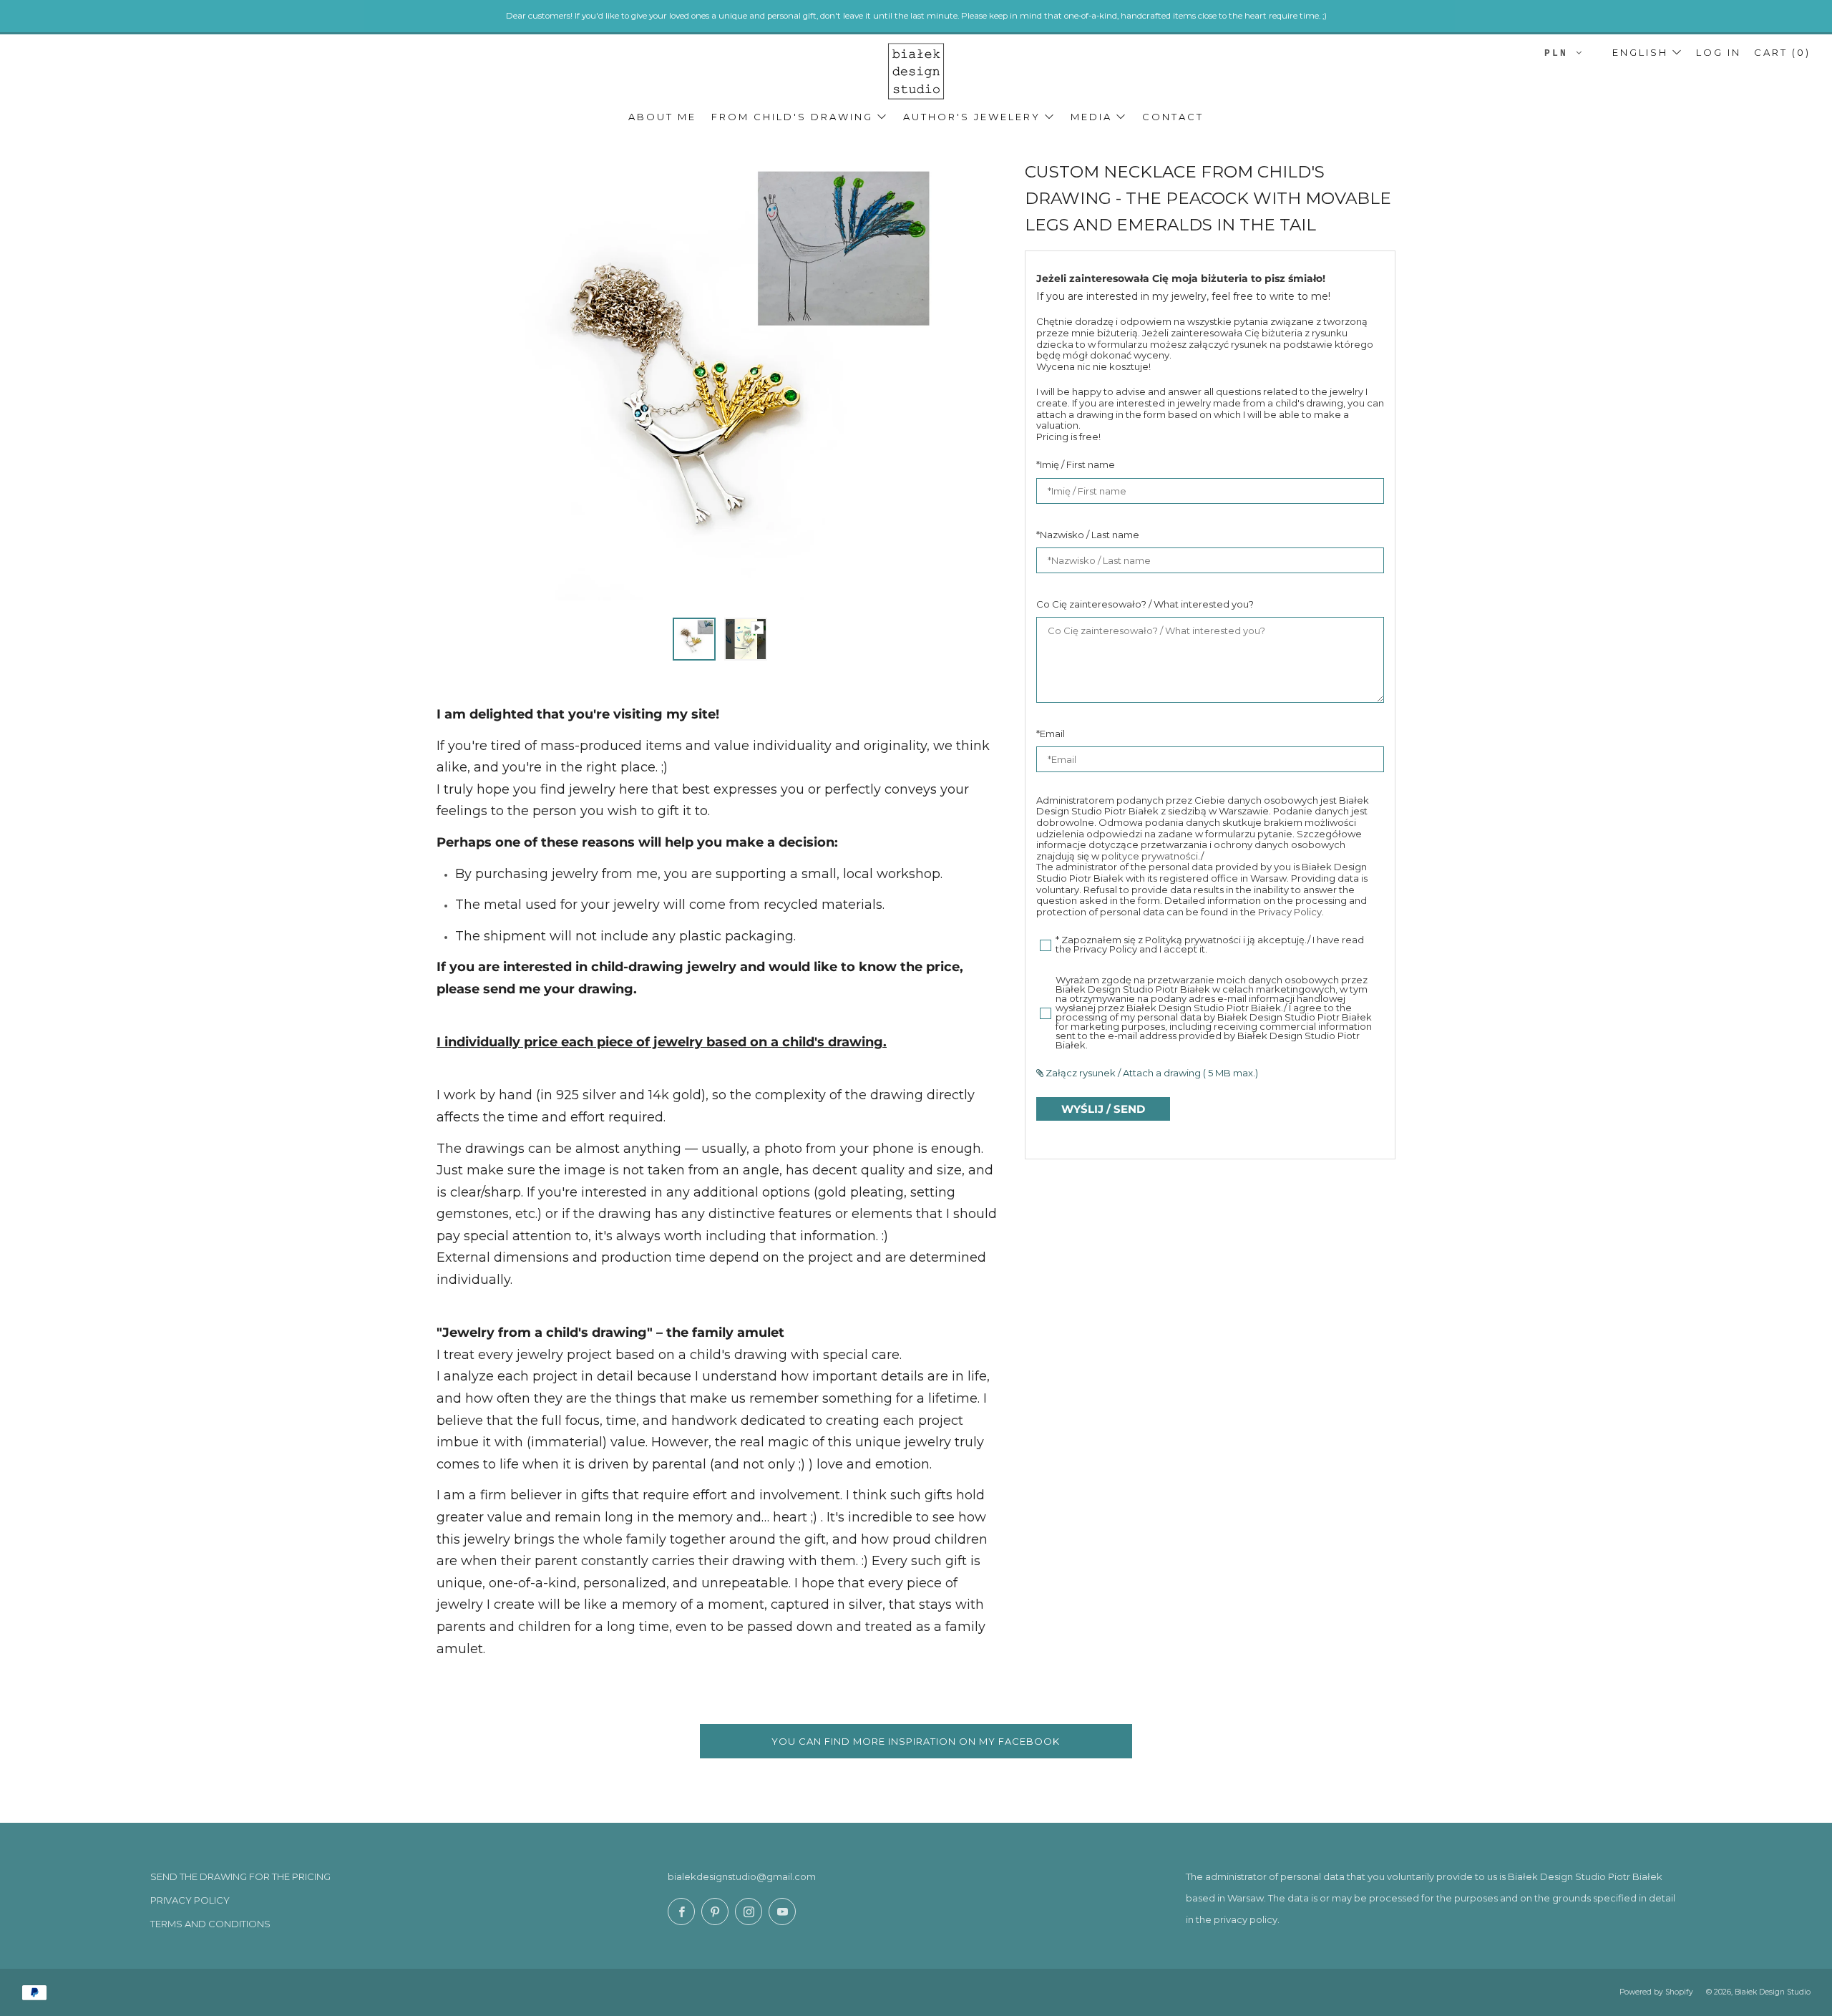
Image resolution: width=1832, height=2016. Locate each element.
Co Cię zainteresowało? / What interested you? (1145, 604)
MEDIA (1091, 117)
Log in (1719, 52)
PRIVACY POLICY (190, 1900)
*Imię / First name (1076, 465)
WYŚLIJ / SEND (1103, 1109)
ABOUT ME (662, 117)
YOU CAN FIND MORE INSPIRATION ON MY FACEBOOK (916, 1741)
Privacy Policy (1290, 912)
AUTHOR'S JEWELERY (972, 117)
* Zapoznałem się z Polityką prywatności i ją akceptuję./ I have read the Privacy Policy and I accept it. (1210, 945)
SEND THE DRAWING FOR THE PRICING (240, 1876)
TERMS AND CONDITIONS (210, 1924)
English (1640, 52)
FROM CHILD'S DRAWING (792, 117)
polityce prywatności (1150, 856)
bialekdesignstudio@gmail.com (742, 1876)
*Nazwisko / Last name (1088, 535)
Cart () (1782, 52)
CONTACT (1173, 117)
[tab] (694, 639)
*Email (1051, 734)
